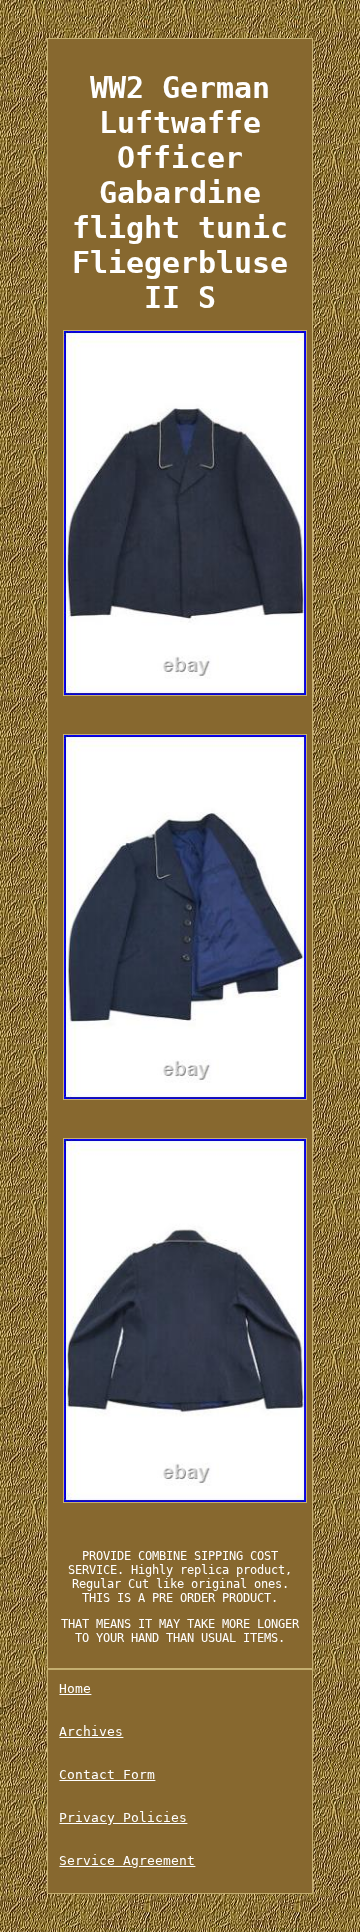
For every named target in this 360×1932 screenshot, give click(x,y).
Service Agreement (127, 1860)
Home (75, 1688)
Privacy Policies (123, 1817)
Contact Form (107, 1774)
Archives (91, 1731)
